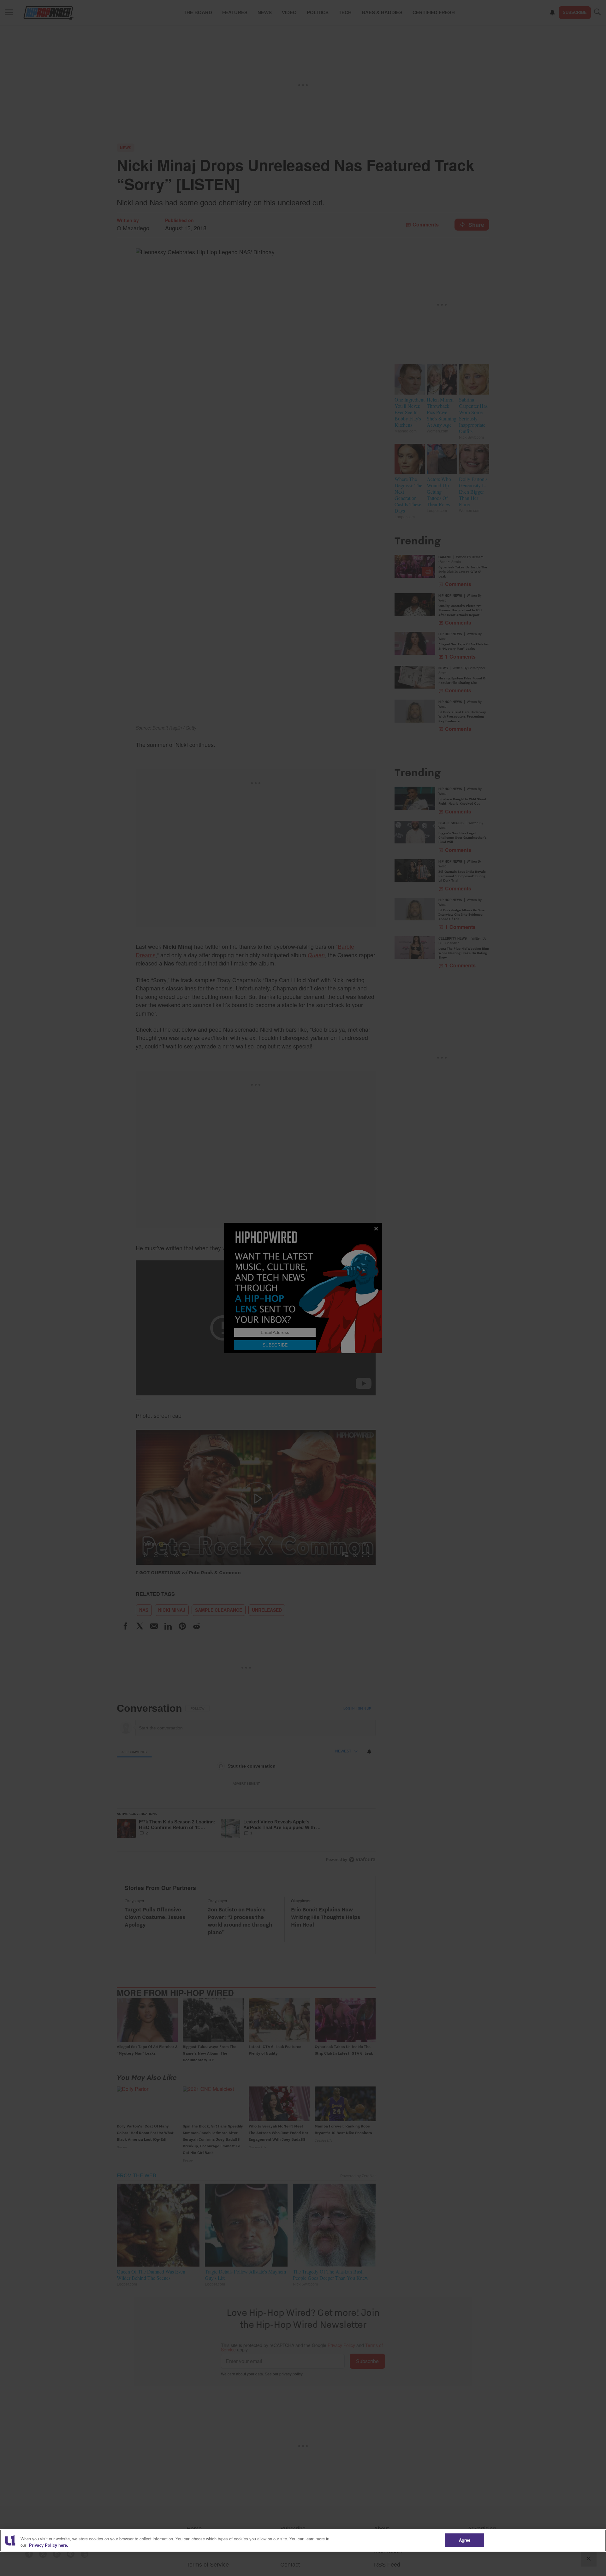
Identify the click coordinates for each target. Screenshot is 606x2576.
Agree (465, 2540)
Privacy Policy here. (49, 2545)
